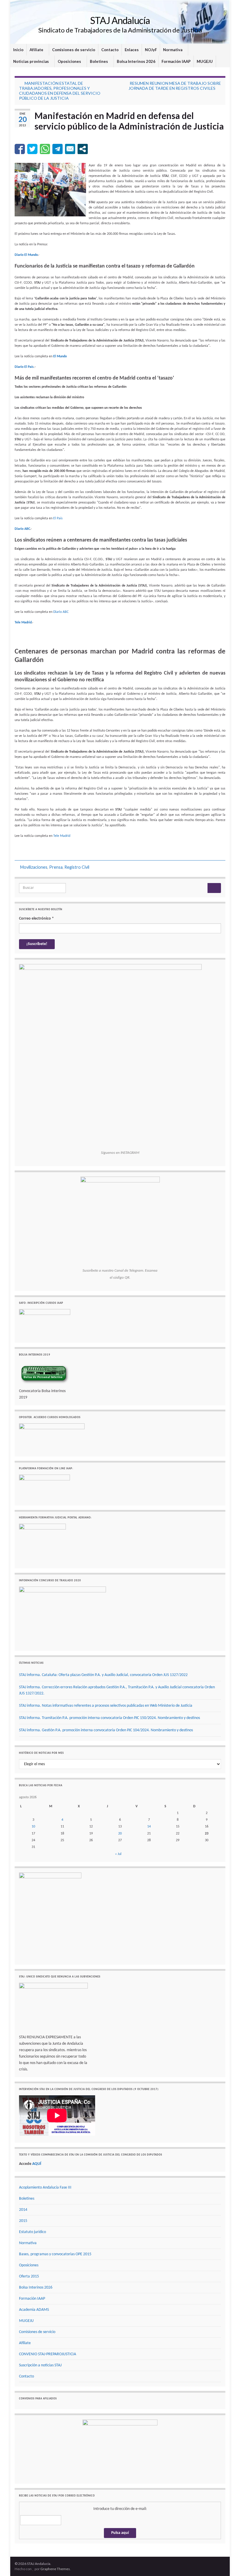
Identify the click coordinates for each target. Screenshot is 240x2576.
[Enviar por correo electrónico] (70, 149)
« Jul (118, 1854)
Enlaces (132, 50)
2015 (23, 2221)
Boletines (99, 61)
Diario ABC (61, 612)
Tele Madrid (62, 836)
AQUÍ (37, 2164)
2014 (23, 2210)
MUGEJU (205, 61)
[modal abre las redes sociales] (83, 149)
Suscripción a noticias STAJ (40, 2365)
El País (58, 518)
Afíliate (37, 50)
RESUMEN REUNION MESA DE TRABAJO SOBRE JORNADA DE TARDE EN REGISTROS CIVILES (175, 86)
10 (33, 1827)
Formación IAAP (176, 61)
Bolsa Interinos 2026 (136, 61)
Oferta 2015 (29, 2276)
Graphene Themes (55, 2569)
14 (149, 1827)
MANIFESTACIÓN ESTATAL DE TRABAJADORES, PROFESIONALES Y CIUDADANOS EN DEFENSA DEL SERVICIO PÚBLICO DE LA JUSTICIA (60, 91)
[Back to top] (227, 2563)
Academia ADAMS (34, 2310)
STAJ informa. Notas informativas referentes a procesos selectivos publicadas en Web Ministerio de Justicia (106, 1706)
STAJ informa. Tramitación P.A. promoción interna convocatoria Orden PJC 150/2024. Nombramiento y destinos (109, 1718)
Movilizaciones (34, 867)
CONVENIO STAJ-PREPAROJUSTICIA (48, 2354)
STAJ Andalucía (120, 20)
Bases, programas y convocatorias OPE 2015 (55, 2254)
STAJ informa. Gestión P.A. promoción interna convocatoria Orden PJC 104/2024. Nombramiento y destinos (106, 1730)
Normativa (173, 50)
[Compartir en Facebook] (20, 149)
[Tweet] (32, 149)
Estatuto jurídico (32, 2232)
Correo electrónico (36, 919)
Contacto (110, 50)
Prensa (56, 867)
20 (120, 1834)
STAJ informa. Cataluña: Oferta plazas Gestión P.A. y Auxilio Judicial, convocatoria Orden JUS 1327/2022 (103, 1675)
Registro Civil (77, 867)
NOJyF (151, 50)
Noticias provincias (31, 61)
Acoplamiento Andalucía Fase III (45, 2188)
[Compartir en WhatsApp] (45, 149)
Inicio (18, 50)
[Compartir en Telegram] (58, 149)
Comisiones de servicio (74, 50)
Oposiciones (70, 61)
